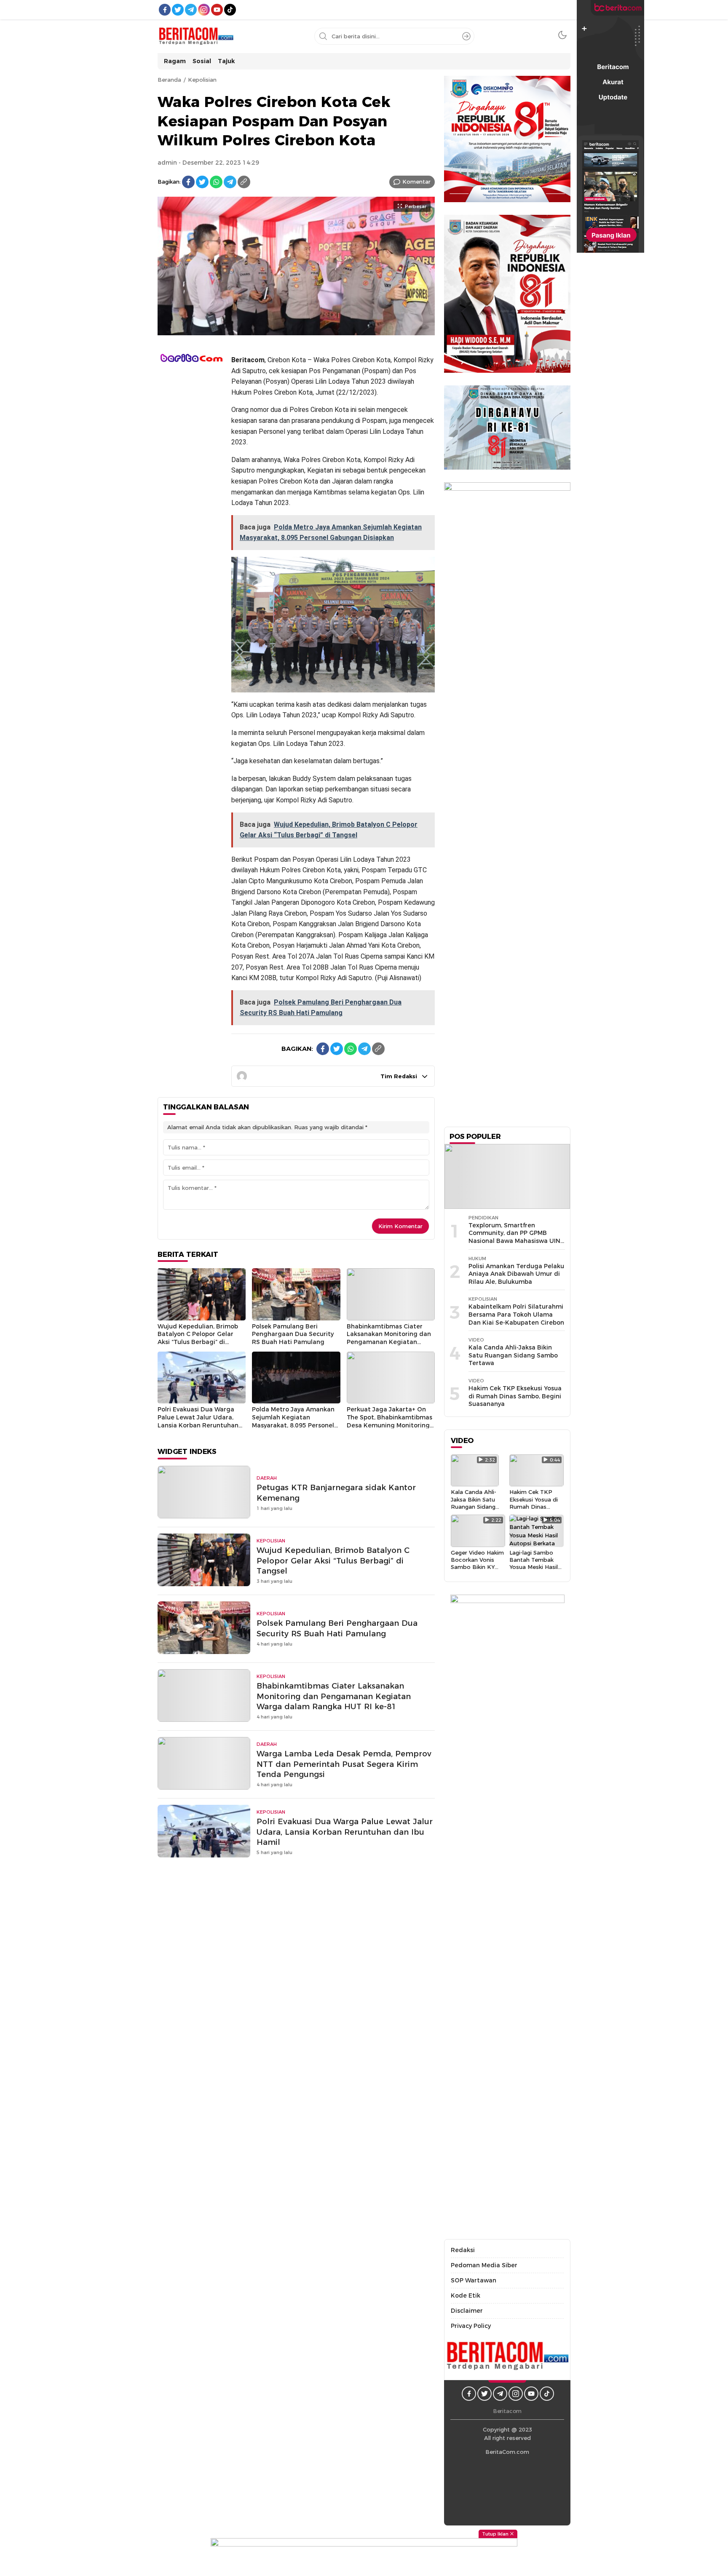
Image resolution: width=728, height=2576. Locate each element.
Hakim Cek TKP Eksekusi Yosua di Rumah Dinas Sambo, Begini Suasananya (515, 1396)
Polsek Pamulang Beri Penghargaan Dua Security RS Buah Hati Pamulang (293, 1334)
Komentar (416, 182)
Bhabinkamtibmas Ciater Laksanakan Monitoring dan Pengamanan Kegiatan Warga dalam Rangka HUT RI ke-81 (389, 1342)
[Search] (466, 36)
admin (167, 163)
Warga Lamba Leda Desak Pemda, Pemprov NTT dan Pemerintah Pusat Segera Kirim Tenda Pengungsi (344, 1764)
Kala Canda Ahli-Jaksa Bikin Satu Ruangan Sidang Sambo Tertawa (513, 1355)
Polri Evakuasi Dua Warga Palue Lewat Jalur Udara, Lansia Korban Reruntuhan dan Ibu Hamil (198, 1421)
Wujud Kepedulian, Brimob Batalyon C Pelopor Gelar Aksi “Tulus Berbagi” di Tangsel (198, 1338)
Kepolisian (202, 80)
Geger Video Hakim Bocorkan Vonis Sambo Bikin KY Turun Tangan (477, 1563)
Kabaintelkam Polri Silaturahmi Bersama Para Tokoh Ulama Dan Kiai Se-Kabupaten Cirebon (516, 1314)
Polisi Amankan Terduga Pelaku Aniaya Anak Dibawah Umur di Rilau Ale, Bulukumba (516, 1274)
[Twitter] (202, 182)
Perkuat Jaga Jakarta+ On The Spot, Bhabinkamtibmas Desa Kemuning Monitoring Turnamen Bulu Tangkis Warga (389, 1425)
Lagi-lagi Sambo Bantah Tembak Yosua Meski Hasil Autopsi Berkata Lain (534, 1567)
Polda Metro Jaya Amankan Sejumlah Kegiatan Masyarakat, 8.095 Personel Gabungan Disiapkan (293, 1421)
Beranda (169, 80)
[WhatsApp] (216, 182)
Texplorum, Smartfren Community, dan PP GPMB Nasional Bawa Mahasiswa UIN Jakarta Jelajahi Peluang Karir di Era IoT (514, 1241)
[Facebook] (188, 182)
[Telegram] (230, 182)
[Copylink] (244, 182)
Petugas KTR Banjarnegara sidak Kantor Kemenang (336, 1493)
